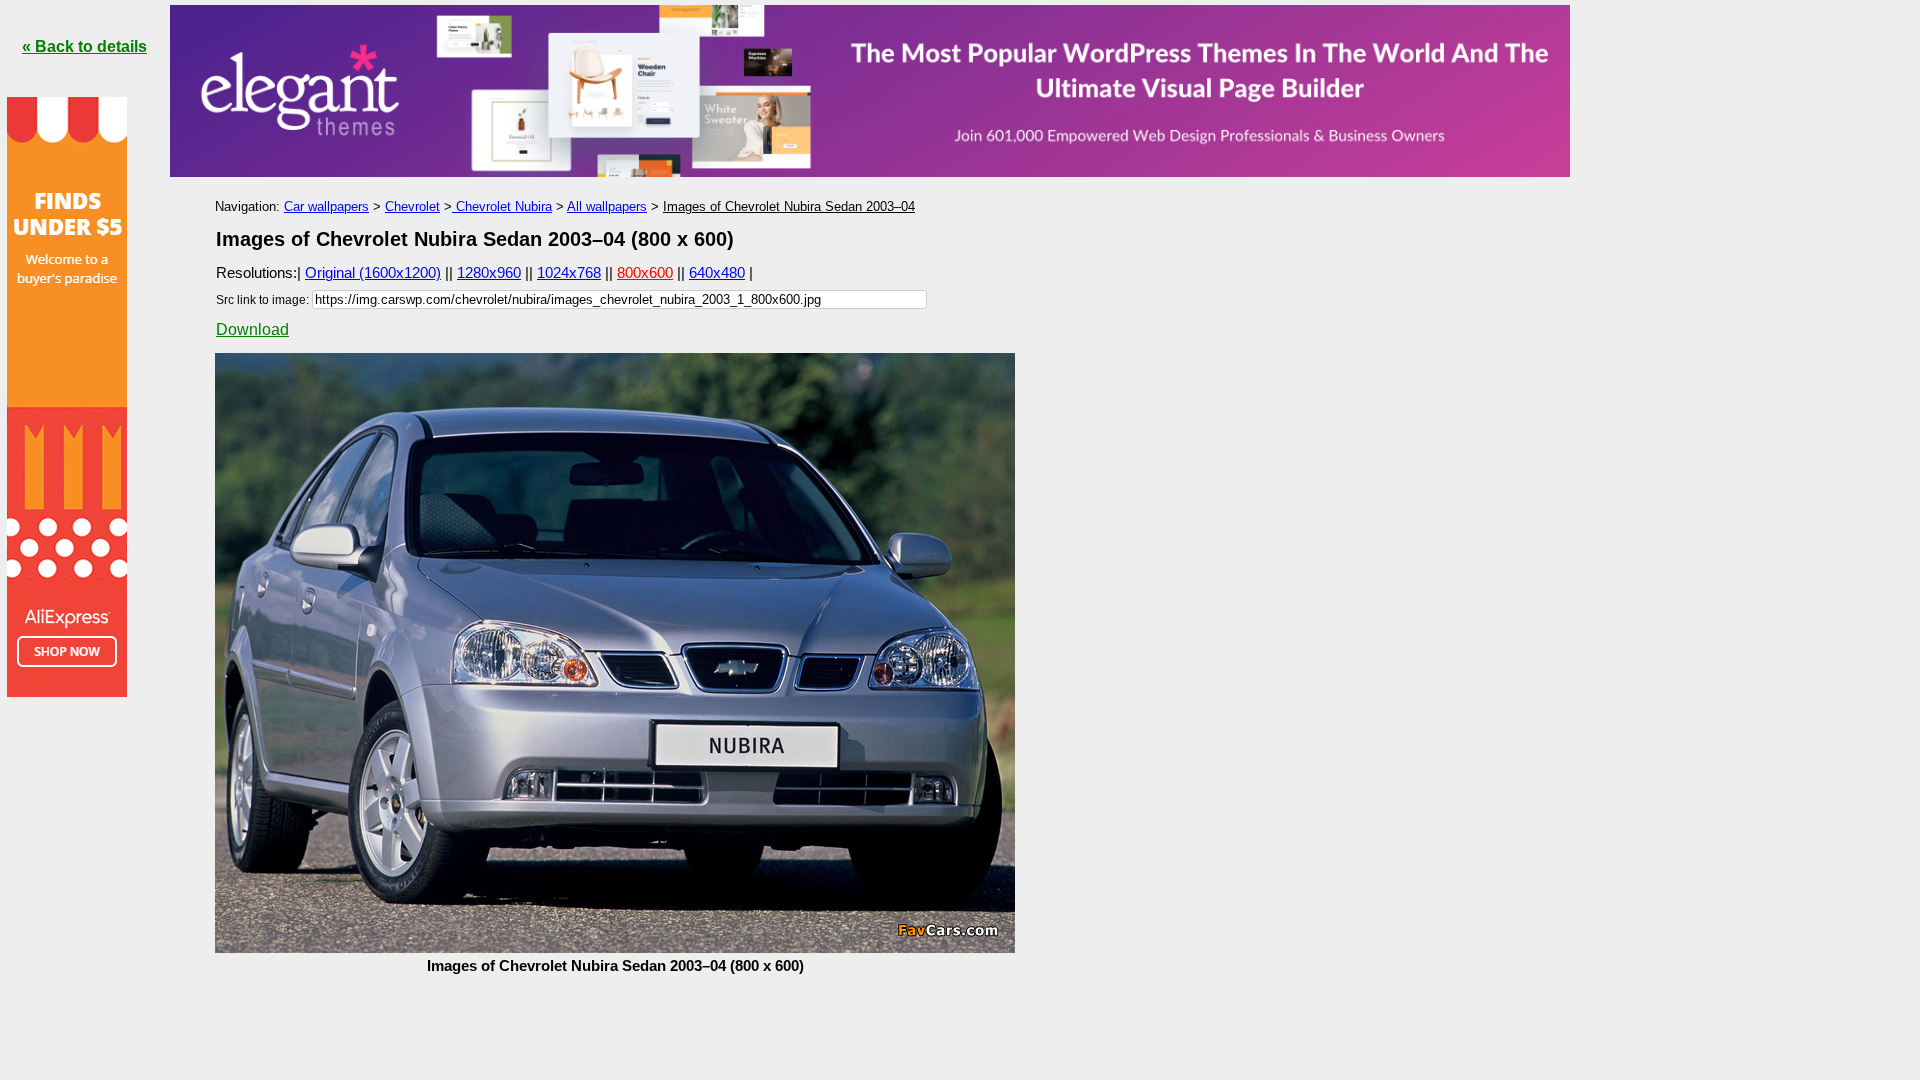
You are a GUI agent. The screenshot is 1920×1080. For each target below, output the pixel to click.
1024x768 (569, 272)
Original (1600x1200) (373, 272)
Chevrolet (412, 206)
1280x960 (489, 272)
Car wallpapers (326, 206)
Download (252, 329)
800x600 (645, 272)
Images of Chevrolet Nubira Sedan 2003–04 (789, 206)
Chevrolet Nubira (502, 206)
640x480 (717, 272)
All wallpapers (607, 206)
